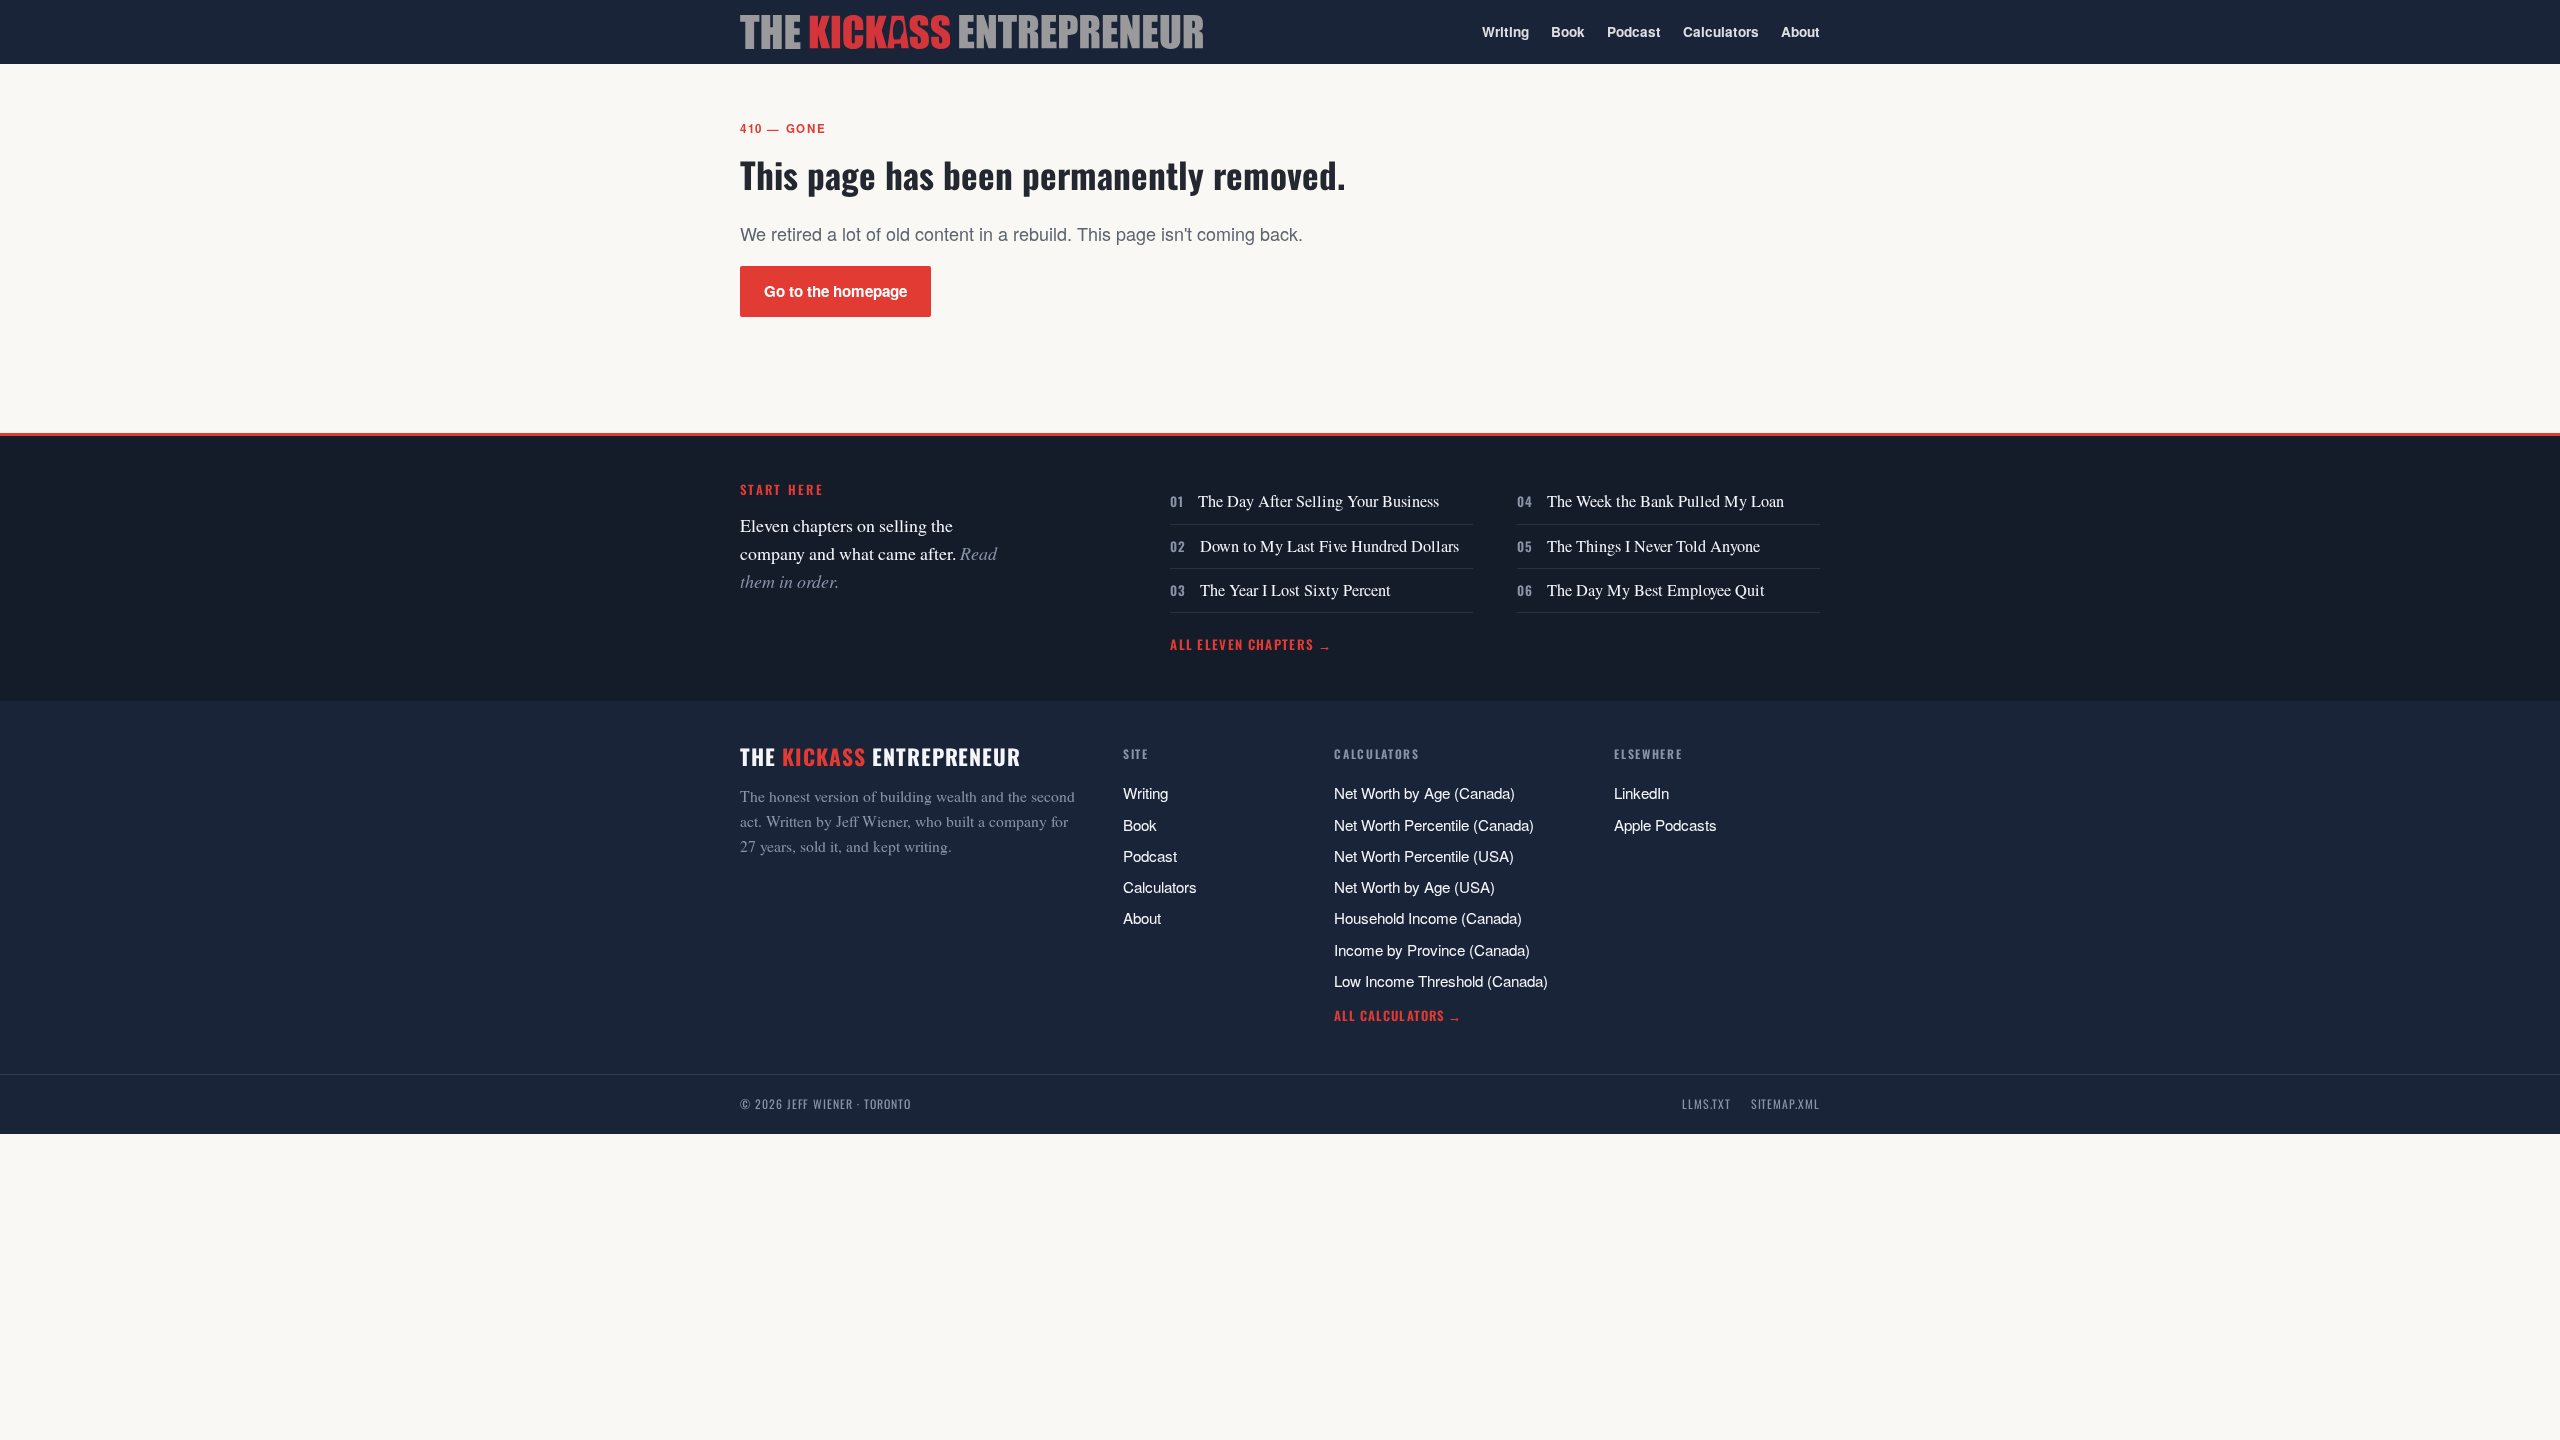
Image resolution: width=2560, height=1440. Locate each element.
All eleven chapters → (1251, 644)
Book (1568, 31)
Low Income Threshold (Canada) (1441, 980)
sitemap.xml (1785, 1103)
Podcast (1634, 31)
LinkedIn (1641, 792)
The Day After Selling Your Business (1318, 501)
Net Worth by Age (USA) (1414, 886)
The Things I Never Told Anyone (1653, 546)
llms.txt (1706, 1103)
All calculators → (1397, 1015)
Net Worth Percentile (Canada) (1434, 824)
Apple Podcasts (1665, 824)
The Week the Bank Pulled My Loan (1665, 501)
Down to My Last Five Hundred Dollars (1329, 546)
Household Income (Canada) (1428, 917)
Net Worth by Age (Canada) (1424, 792)
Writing (1505, 31)
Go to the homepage (835, 291)
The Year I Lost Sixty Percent (1295, 590)
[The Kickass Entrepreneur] (971, 32)
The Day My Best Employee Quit (1656, 590)
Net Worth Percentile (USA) (1424, 855)
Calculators (1721, 31)
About (1800, 31)
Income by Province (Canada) (1432, 949)
